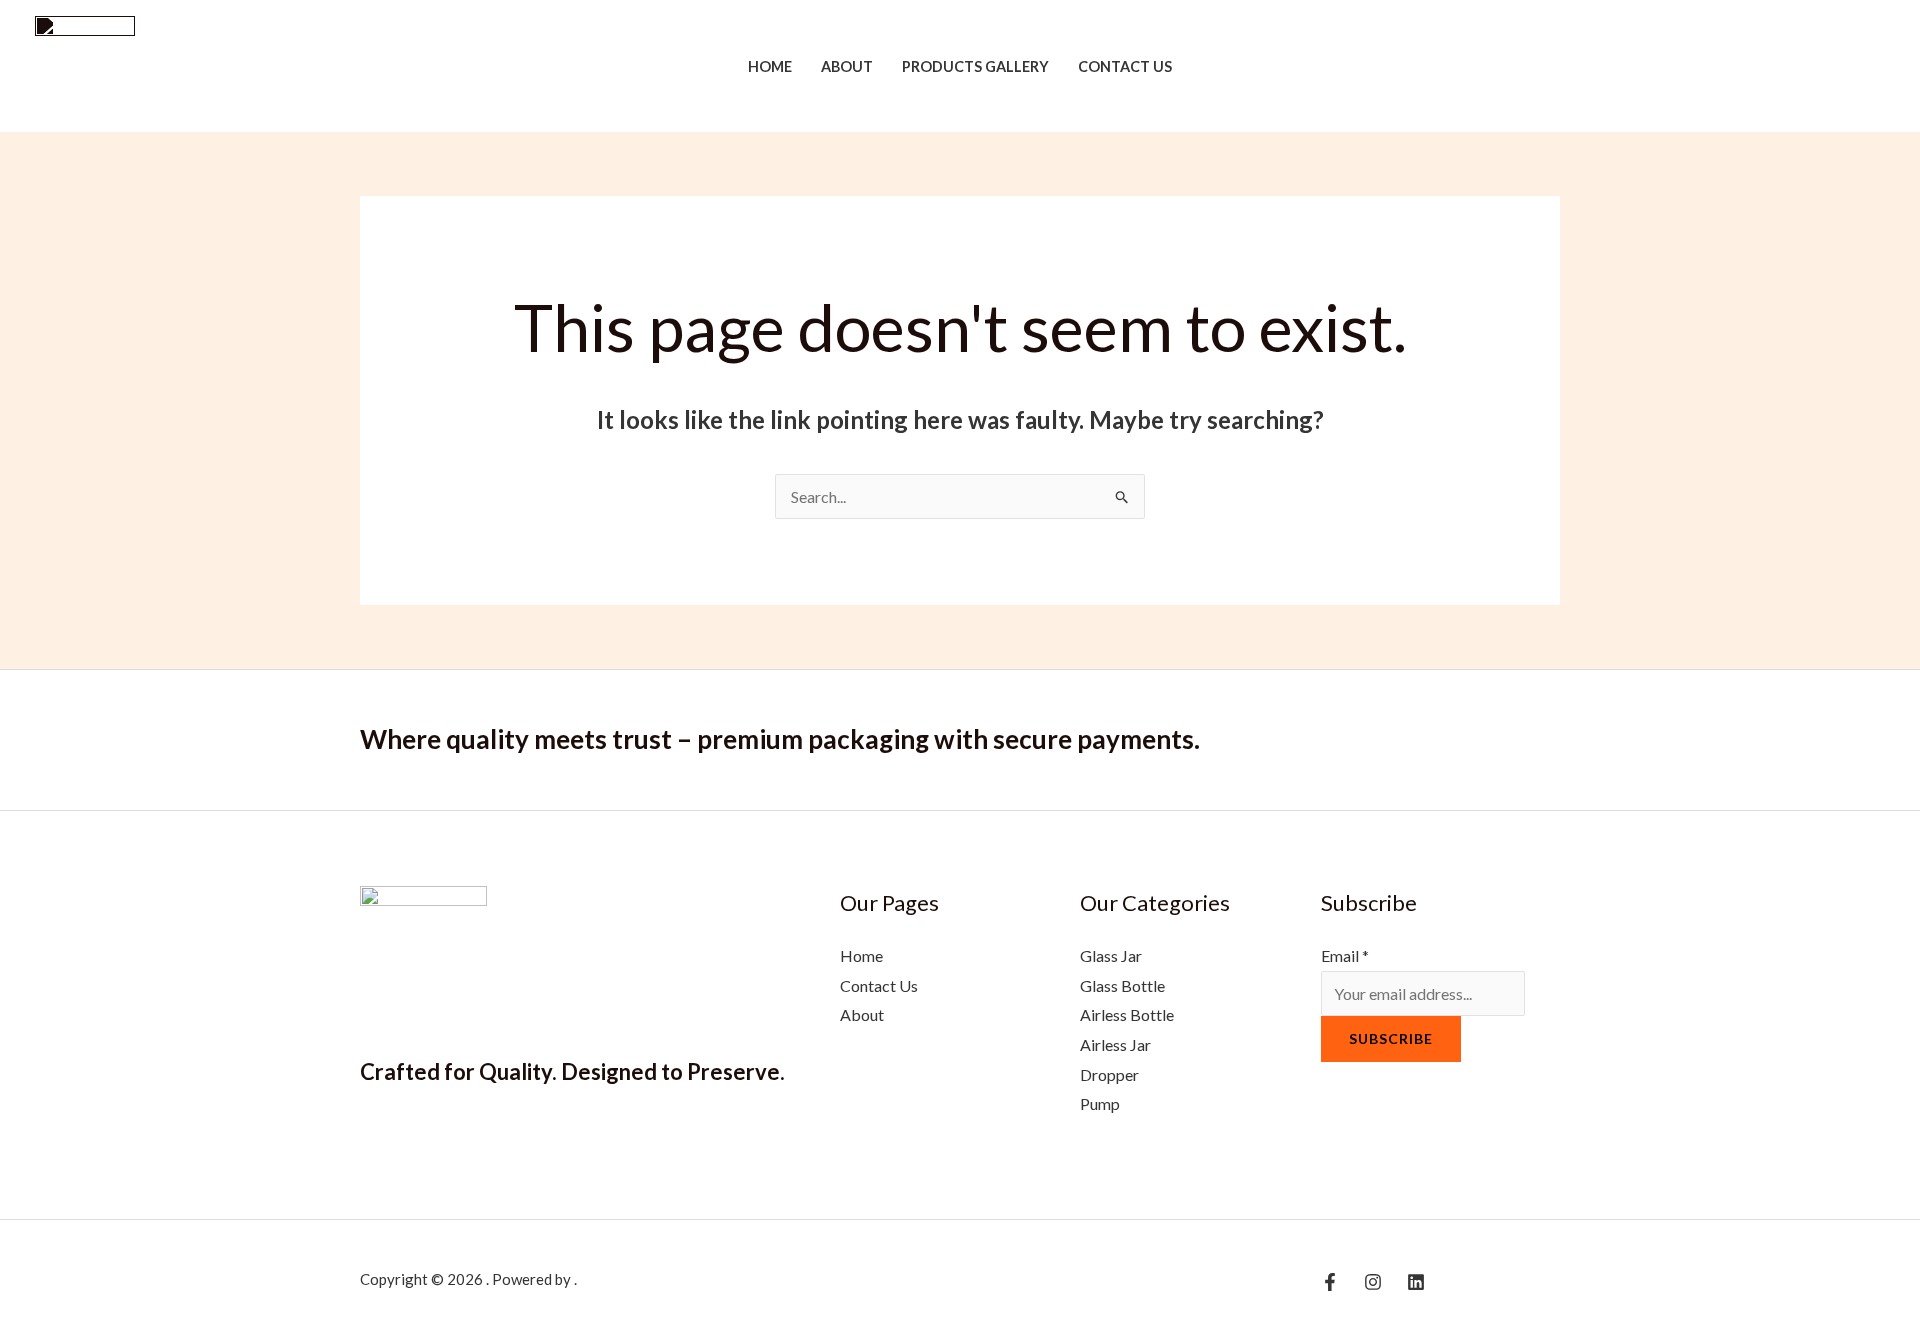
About (847, 66)
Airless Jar (1115, 1044)
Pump (1100, 1103)
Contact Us (1125, 66)
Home (770, 66)
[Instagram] (1846, 68)
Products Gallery (975, 66)
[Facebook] (1816, 68)
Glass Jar (1111, 955)
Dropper (1109, 1074)
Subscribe (1391, 1038)
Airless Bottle (1127, 1014)
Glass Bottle (1122, 985)
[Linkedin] (1876, 68)
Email (1345, 955)
